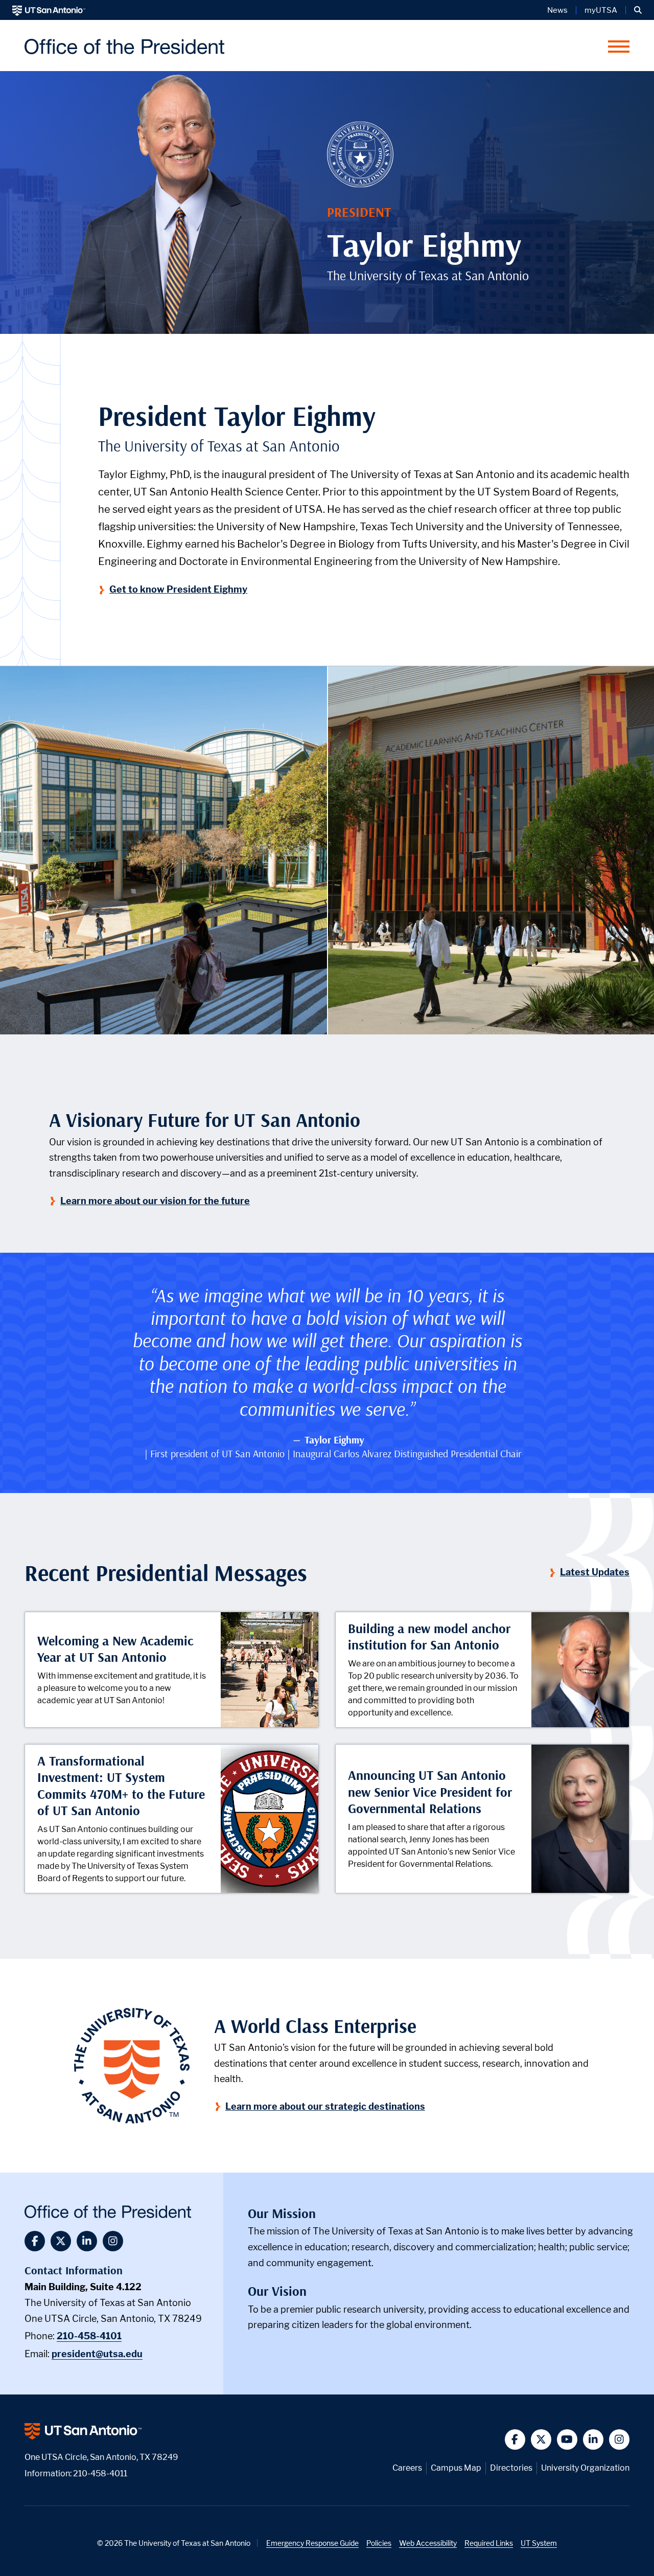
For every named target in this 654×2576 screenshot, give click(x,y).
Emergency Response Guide (312, 2543)
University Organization (585, 2468)
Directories (511, 2468)
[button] (638, 10)
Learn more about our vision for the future (156, 1201)
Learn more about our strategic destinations (326, 2106)
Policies (379, 2543)
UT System (539, 2543)
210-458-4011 (100, 2473)
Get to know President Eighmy (179, 589)
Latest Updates (595, 1572)
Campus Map (456, 2468)
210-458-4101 (89, 2336)
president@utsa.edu (97, 2354)
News (557, 10)
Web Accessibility (428, 2543)
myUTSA (601, 10)
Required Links (489, 2543)
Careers (407, 2468)
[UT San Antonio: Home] (49, 10)
